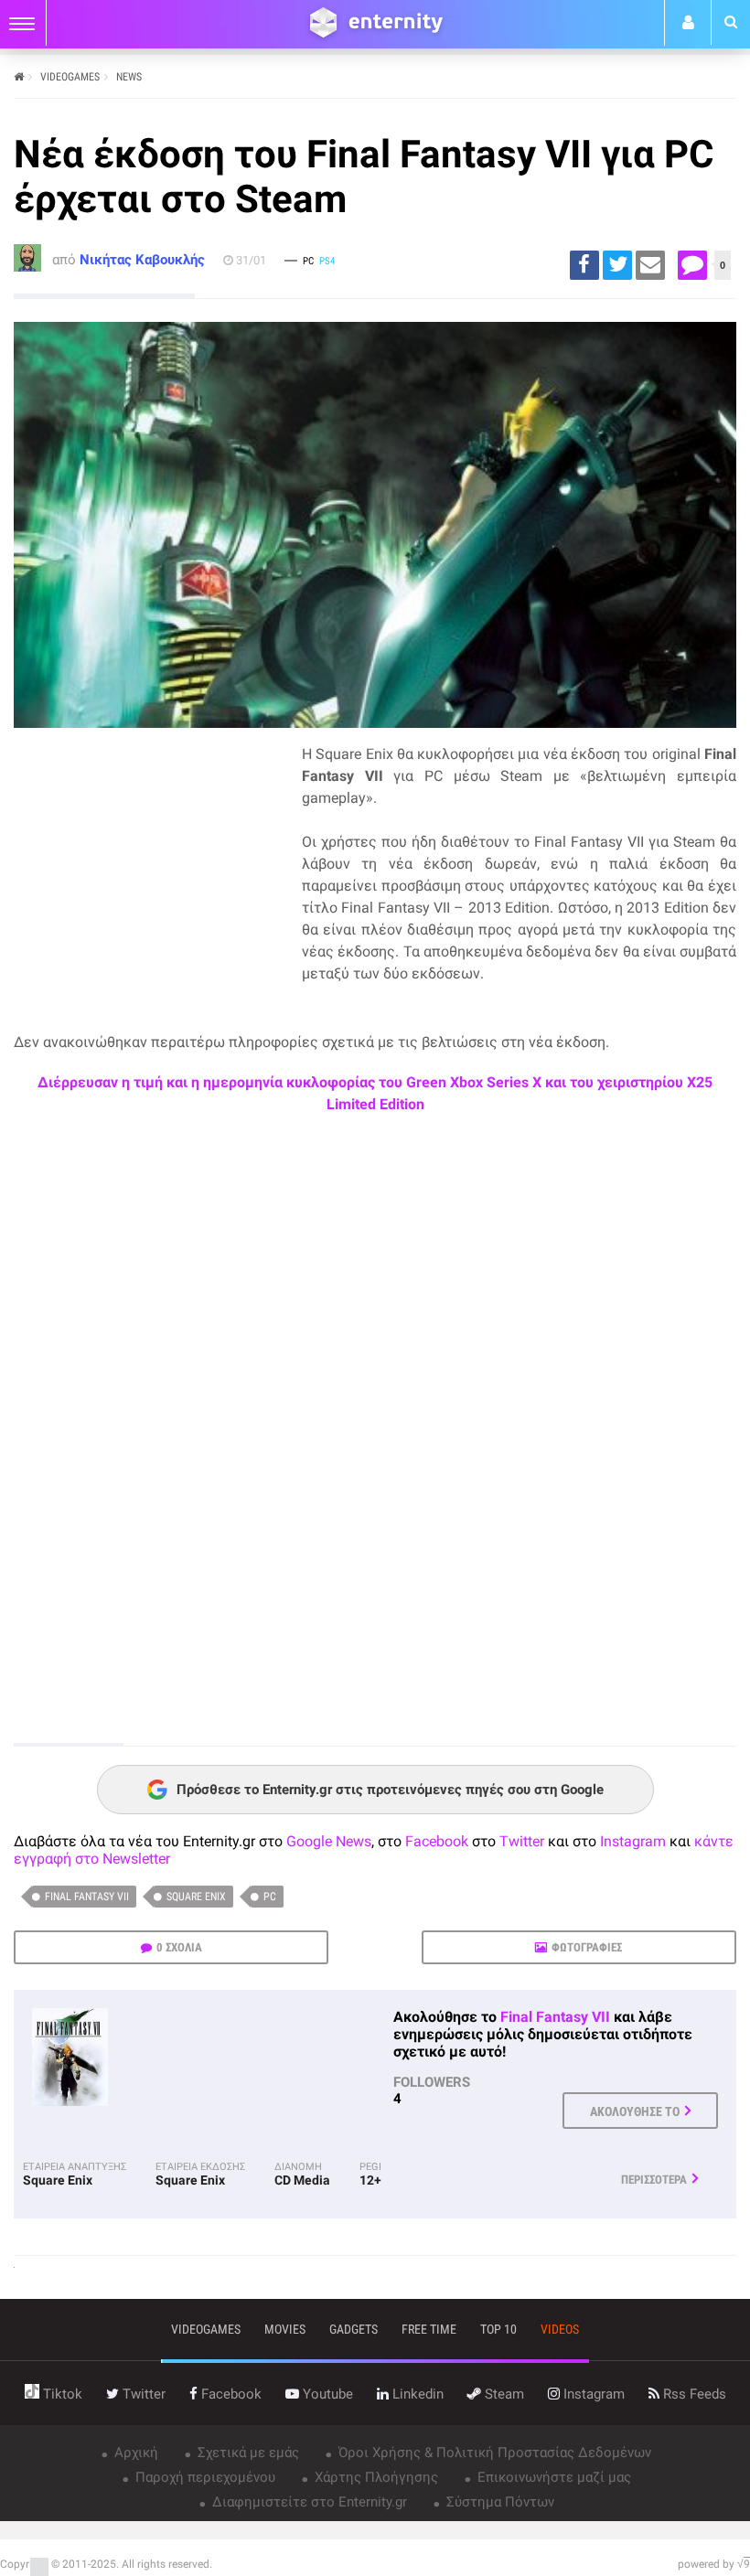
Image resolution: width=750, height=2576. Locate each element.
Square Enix (196, 1897)
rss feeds (693, 2394)
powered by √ (714, 2564)
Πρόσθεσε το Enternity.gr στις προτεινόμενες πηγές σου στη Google (390, 1790)
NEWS (129, 77)
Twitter (522, 1841)
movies (285, 2329)
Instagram (633, 1841)
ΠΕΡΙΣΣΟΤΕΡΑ (654, 2180)
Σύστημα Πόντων (498, 2502)
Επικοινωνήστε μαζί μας (552, 2477)
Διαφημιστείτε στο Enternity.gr (308, 2502)
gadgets (354, 2329)
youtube (326, 2394)
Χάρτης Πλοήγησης (375, 2477)
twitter (142, 2394)
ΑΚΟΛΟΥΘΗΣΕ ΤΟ (635, 2111)
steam (503, 2394)
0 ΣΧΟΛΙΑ (179, 1947)
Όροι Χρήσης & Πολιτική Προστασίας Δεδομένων (493, 2453)
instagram (592, 2394)
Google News (329, 1841)
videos (560, 2329)
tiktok (61, 2394)
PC (270, 1897)
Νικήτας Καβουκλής (142, 260)
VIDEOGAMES (70, 77)
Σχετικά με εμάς (246, 2453)
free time (429, 2329)
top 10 (498, 2329)
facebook (230, 2394)
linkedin (416, 2394)
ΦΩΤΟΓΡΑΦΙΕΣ (587, 1947)
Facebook (437, 1841)
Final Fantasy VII (87, 1897)
